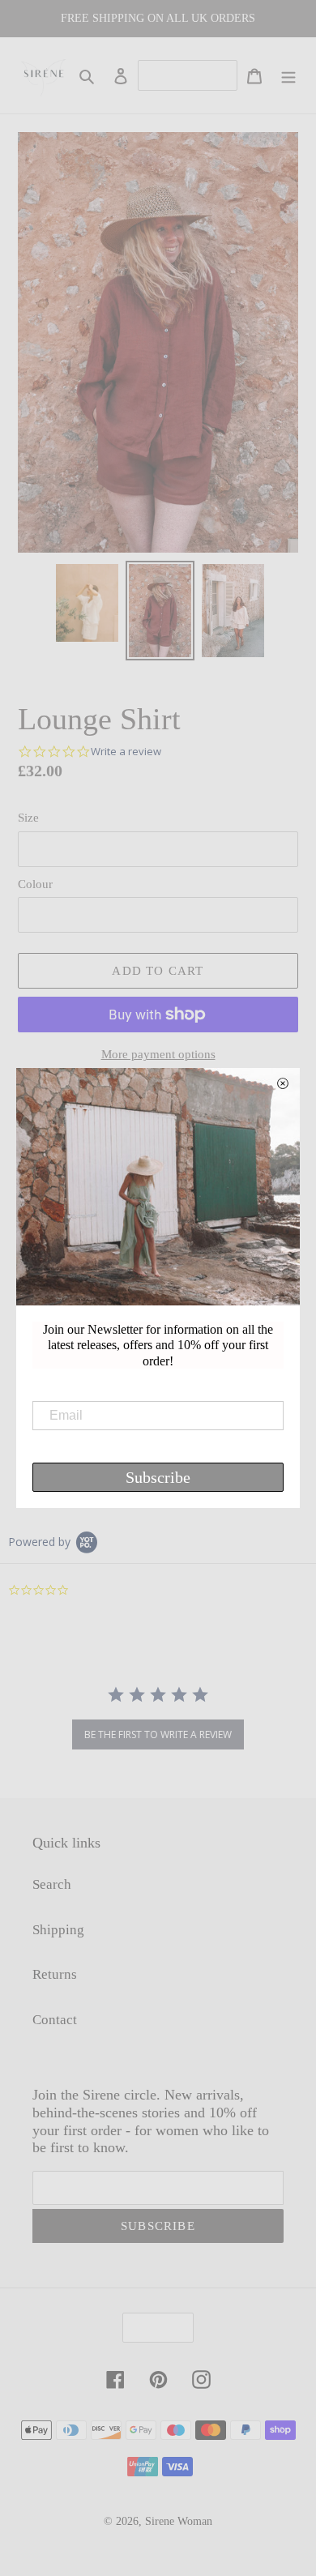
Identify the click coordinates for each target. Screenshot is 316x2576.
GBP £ (153, 2328)
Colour (35, 884)
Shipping (58, 1930)
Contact (55, 2020)
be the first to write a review (158, 1734)
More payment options (158, 1054)
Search (52, 1884)
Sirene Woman (179, 2521)
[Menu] (288, 75)
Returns (55, 1974)
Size (28, 818)
